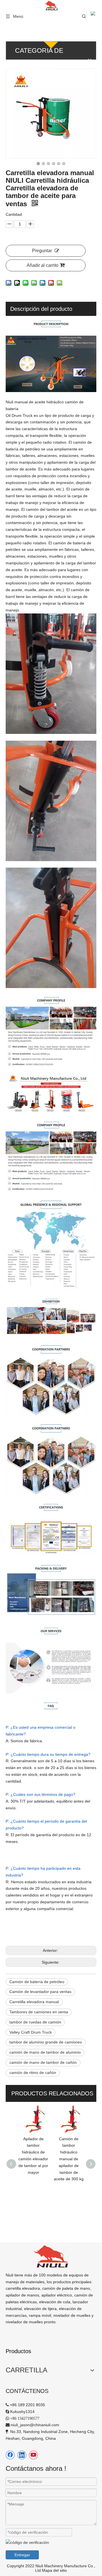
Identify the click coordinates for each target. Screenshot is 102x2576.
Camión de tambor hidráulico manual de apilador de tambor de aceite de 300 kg (33, 2159)
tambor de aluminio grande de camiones (46, 2042)
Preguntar (42, 251)
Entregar (22, 2555)
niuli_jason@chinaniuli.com (35, 2425)
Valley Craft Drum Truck (31, 2032)
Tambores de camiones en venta (39, 2012)
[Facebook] (10, 2455)
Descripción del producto (41, 309)
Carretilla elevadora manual (34, 2002)
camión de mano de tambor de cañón (43, 2062)
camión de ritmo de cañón (33, 2073)
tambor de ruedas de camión (35, 2022)
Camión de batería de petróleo (37, 1982)
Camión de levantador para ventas (40, 1992)
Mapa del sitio (54, 2570)
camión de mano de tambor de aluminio (45, 2052)
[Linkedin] (22, 2455)
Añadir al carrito (42, 265)
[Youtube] (33, 2455)
